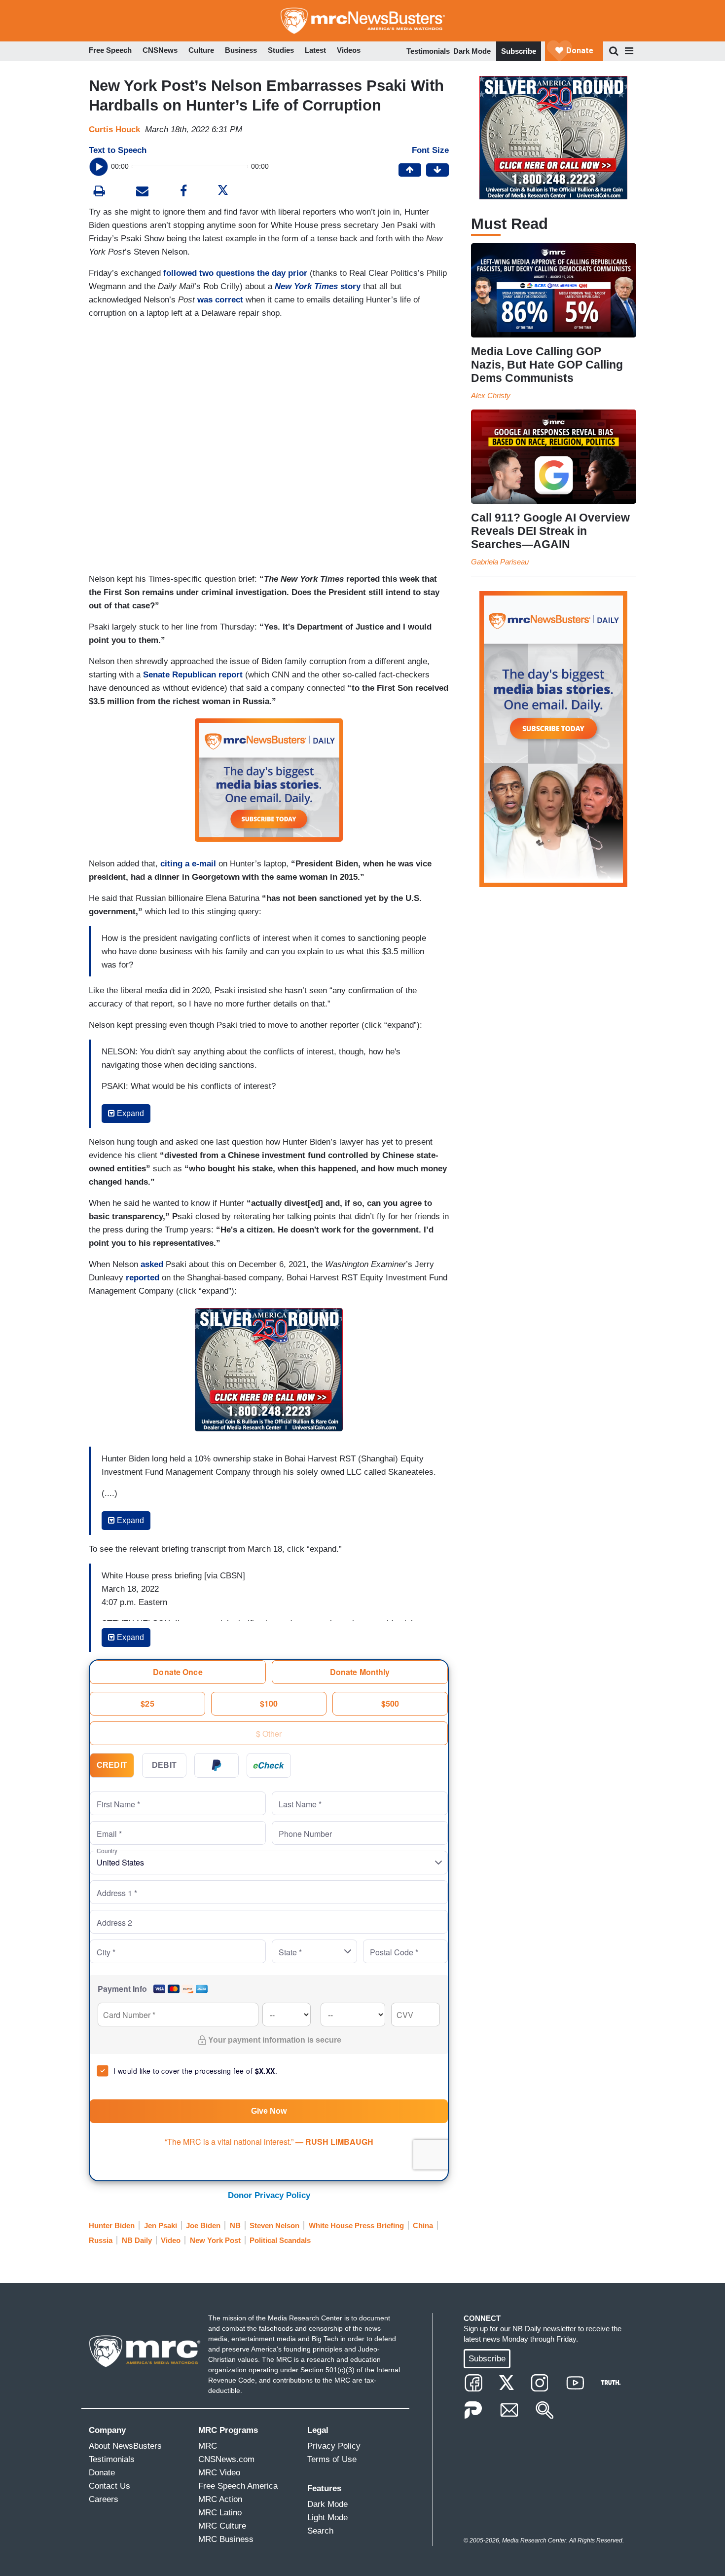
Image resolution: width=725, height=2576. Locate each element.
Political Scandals (280, 2240)
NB (235, 2225)
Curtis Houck (114, 130)
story (318, 286)
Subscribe (519, 51)
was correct (220, 300)
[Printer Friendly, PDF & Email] (142, 192)
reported (143, 1278)
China (423, 2225)
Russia (101, 2240)
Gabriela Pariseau (500, 562)
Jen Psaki (161, 2225)
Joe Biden (203, 2225)
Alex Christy (491, 395)
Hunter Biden (112, 2225)
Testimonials (428, 51)
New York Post (215, 2240)
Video (171, 2240)
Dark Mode (472, 51)
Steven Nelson (274, 2225)
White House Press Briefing (356, 2225)
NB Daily (137, 2240)
